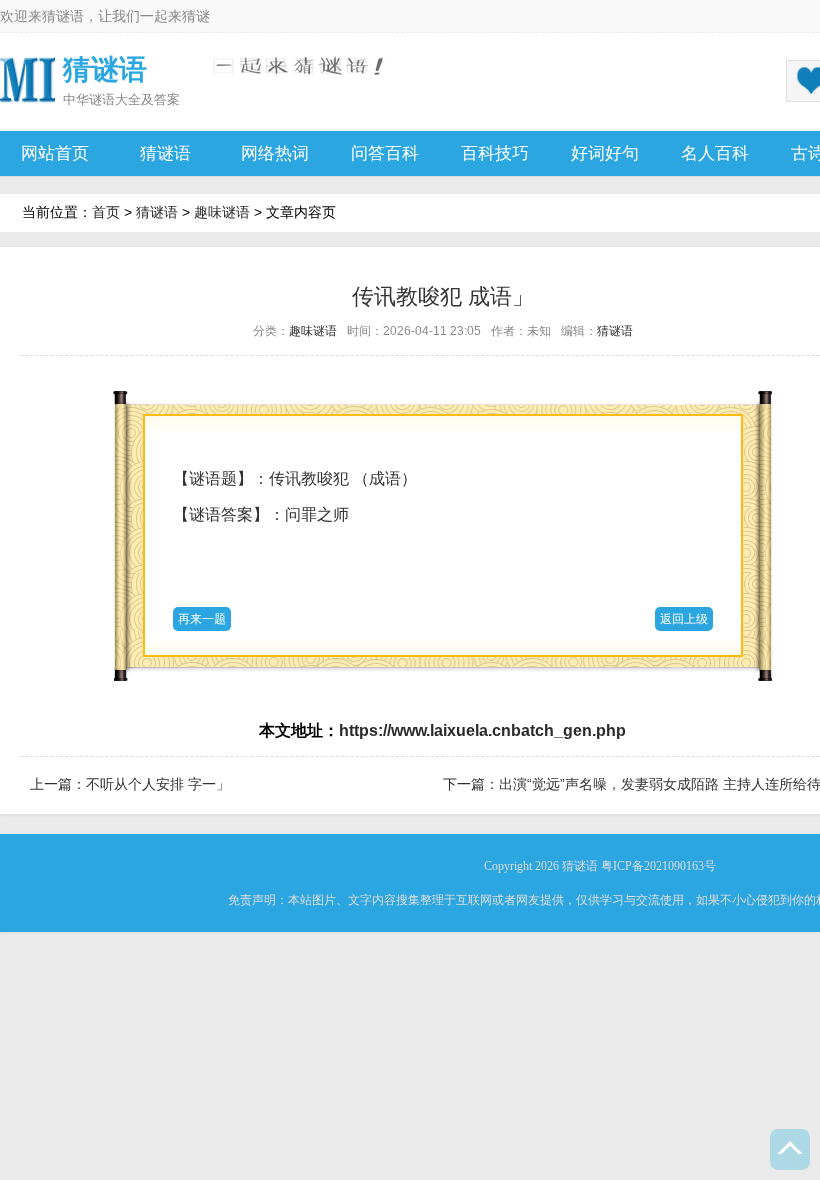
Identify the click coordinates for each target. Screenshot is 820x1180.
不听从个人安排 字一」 (158, 784)
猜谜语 (63, 16)
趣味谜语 (222, 212)
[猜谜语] (27, 78)
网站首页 (55, 153)
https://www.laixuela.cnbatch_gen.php (482, 730)
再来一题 (202, 619)
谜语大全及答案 (134, 99)
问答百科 (385, 153)
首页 (106, 212)
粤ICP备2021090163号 (658, 866)
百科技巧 (495, 153)
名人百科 (715, 153)
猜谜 (196, 16)
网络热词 (275, 153)
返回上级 (684, 619)
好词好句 (605, 153)
